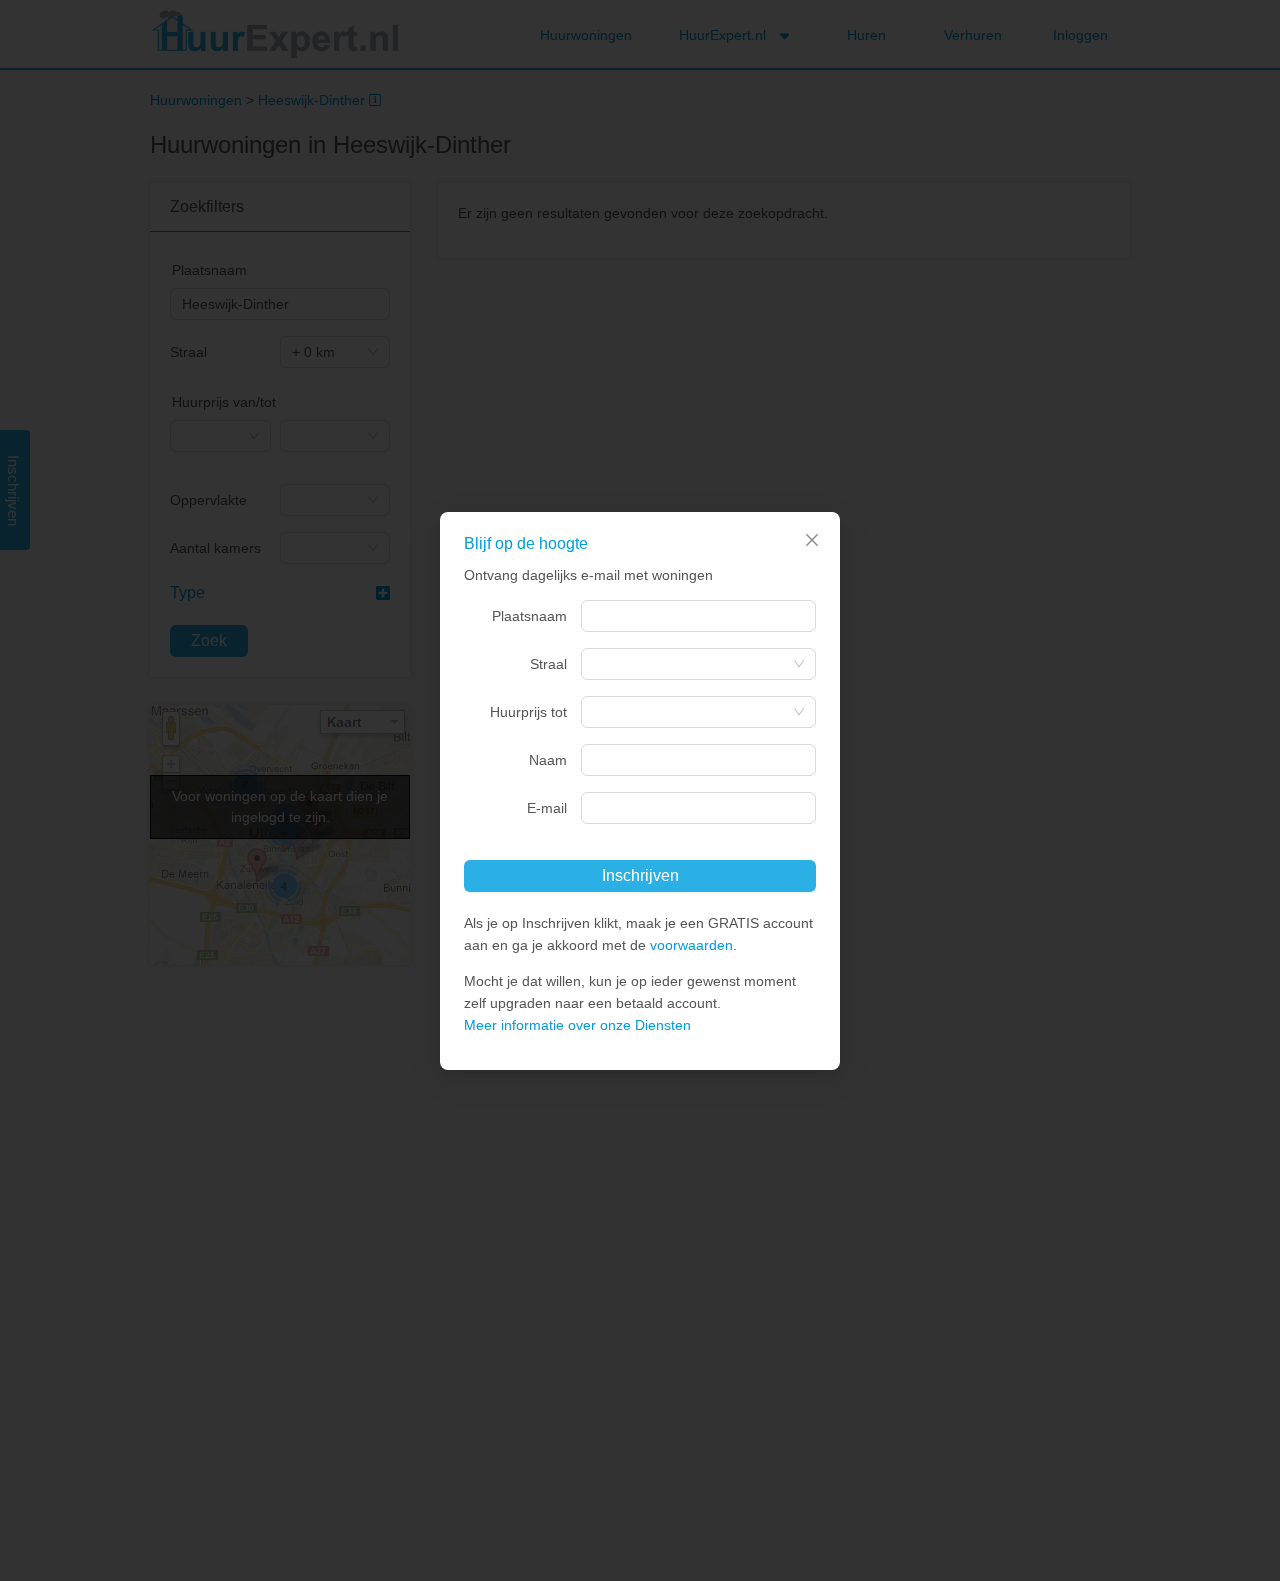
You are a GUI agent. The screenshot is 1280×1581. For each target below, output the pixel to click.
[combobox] (698, 616)
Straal (548, 664)
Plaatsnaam (529, 616)
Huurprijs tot (528, 712)
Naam (548, 760)
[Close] (812, 540)
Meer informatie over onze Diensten (577, 1025)
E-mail (547, 808)
